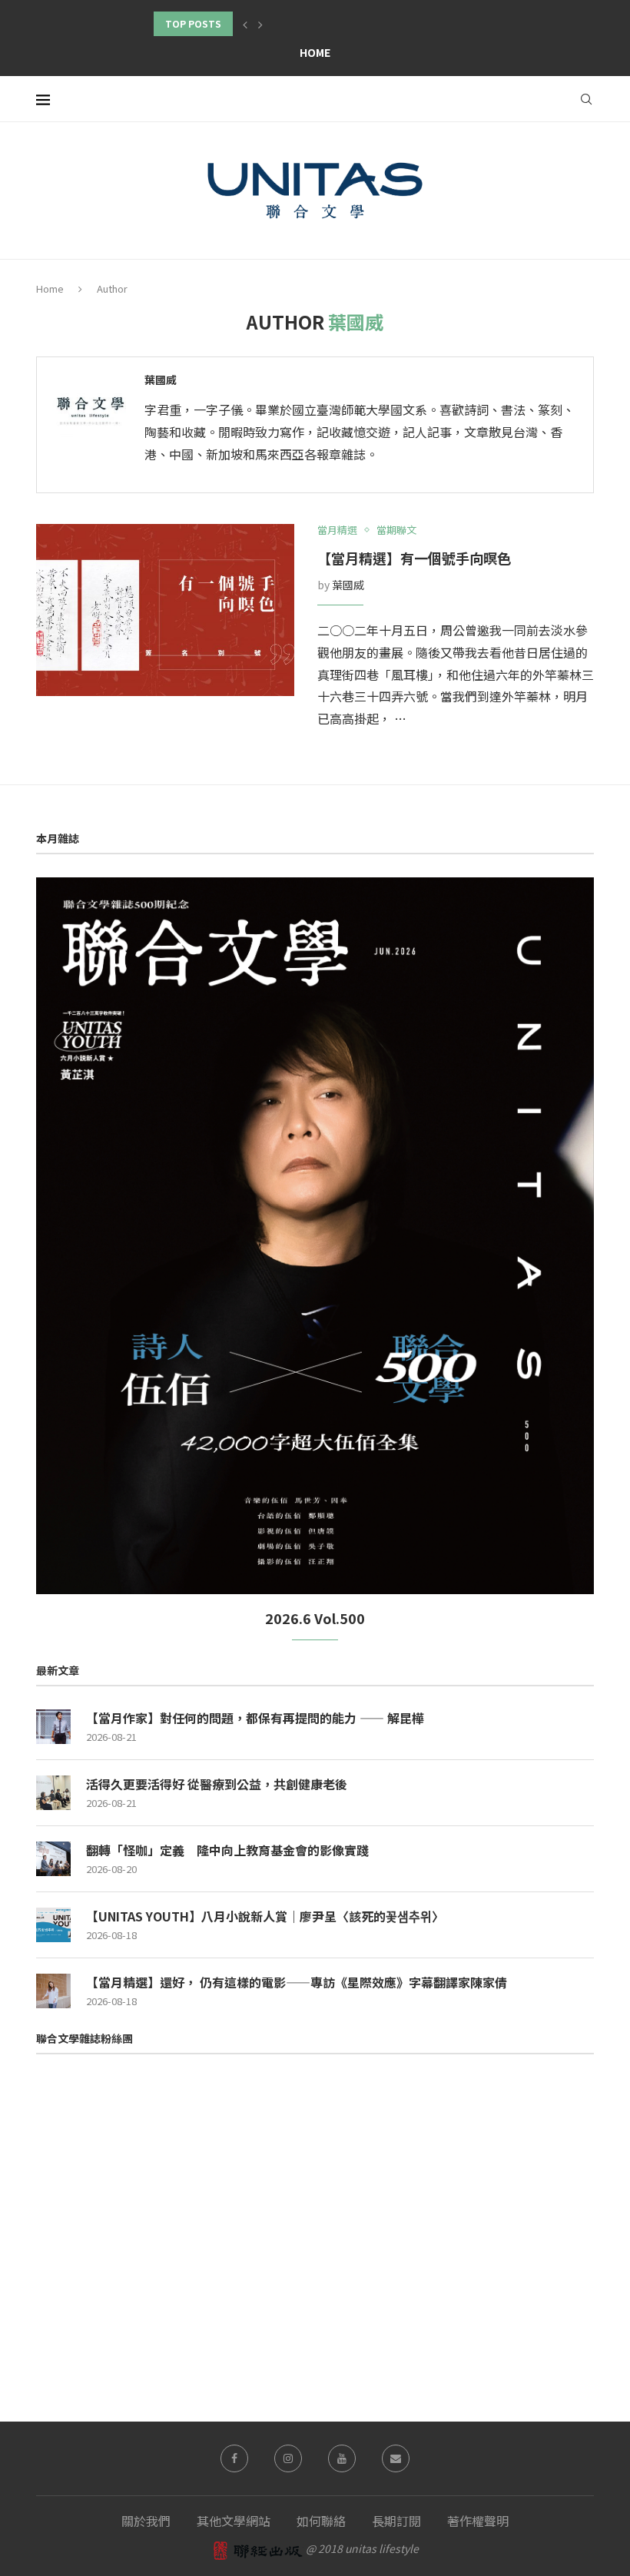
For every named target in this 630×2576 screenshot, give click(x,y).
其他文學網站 (234, 2521)
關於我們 (146, 2521)
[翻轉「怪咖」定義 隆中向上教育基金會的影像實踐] (53, 1859)
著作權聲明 (478, 2521)
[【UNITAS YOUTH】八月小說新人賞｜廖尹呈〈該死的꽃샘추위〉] (53, 1925)
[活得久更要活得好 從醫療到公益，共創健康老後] (53, 1793)
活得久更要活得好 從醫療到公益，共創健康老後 (217, 1784)
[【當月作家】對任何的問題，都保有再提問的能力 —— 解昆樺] (53, 1727)
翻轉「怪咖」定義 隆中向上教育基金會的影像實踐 (227, 1850)
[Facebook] (234, 2458)
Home (315, 52)
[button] (245, 24)
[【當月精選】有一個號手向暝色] (165, 610)
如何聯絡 (321, 2521)
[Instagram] (288, 2458)
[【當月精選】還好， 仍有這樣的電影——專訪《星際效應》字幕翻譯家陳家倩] (53, 1991)
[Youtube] (342, 2458)
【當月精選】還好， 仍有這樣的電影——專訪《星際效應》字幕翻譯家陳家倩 (297, 1982)
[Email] (396, 2458)
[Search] (586, 99)
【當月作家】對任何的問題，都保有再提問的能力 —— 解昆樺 (255, 1718)
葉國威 (161, 380)
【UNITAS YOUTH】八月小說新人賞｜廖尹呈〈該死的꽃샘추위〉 (265, 1916)
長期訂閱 (396, 2521)
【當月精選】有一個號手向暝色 (414, 558)
